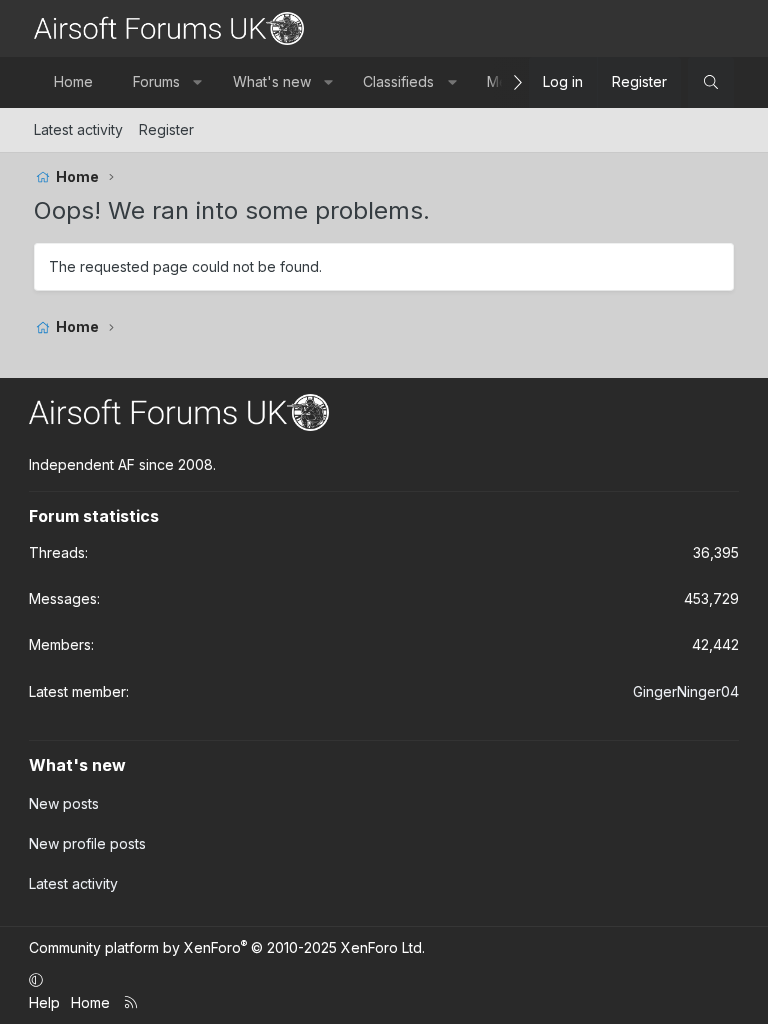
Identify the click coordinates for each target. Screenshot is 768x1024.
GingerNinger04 (686, 691)
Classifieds (398, 81)
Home (73, 81)
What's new (272, 81)
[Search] (711, 82)
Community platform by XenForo (227, 947)
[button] (198, 82)
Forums (156, 81)
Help (44, 1002)
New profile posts (87, 843)
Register (166, 129)
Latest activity (78, 129)
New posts (64, 803)
